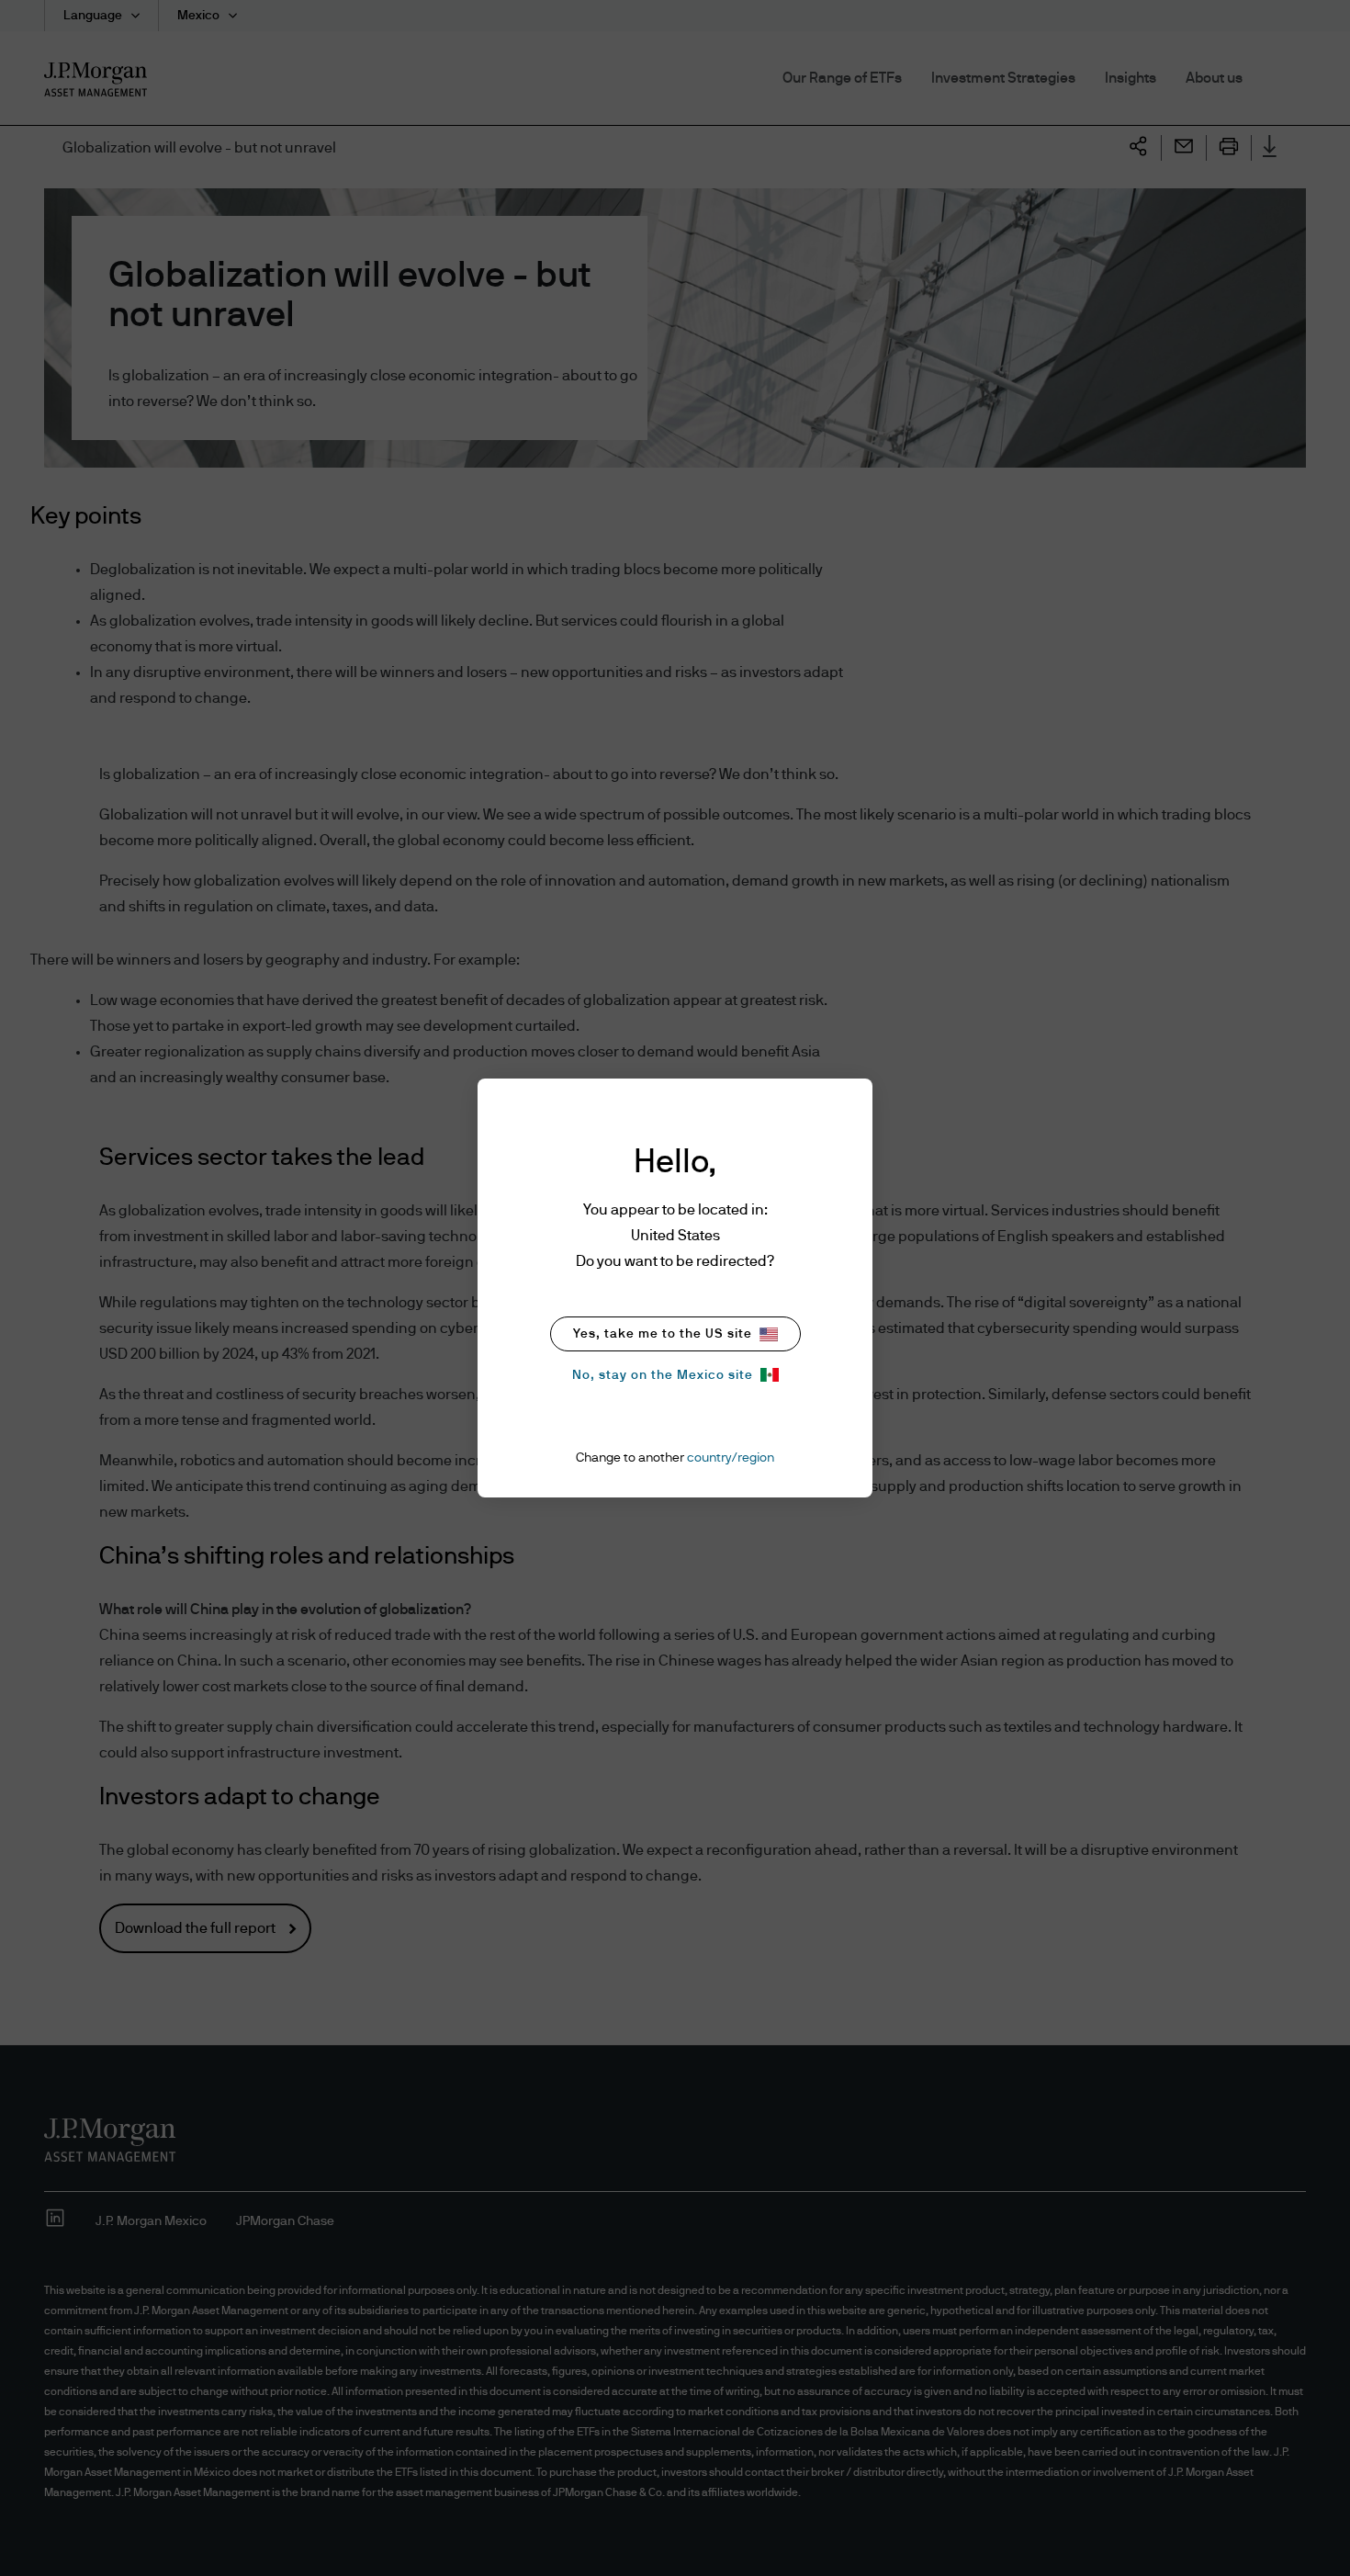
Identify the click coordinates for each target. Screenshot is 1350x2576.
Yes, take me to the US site (663, 1334)
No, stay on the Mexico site (663, 1375)
